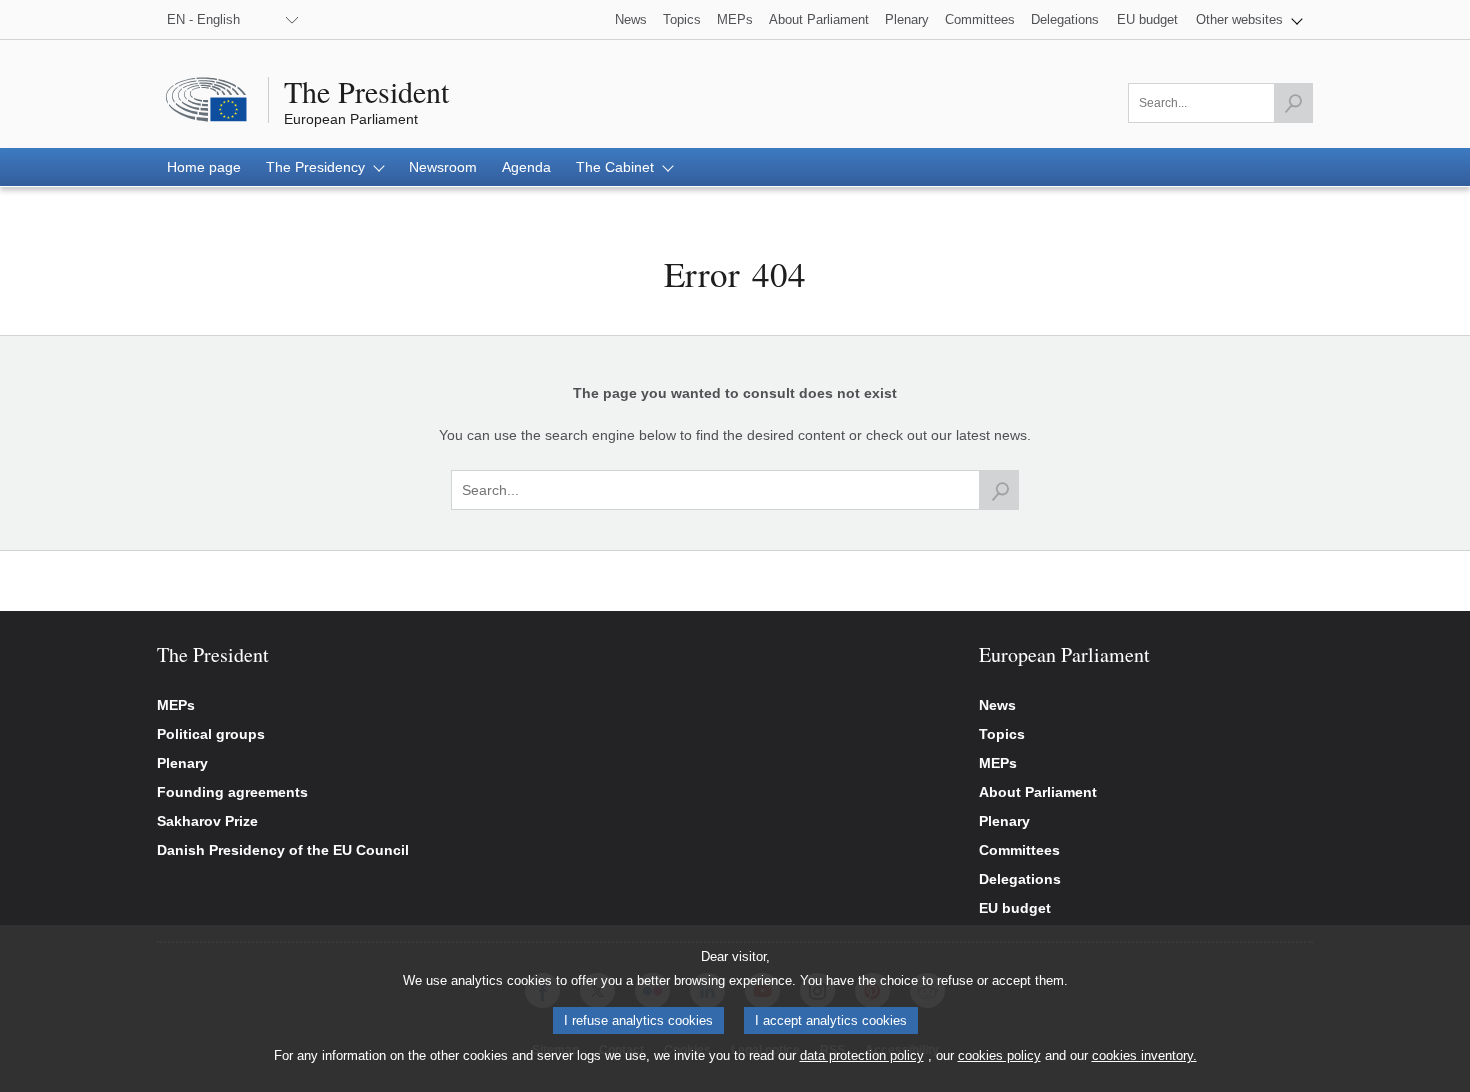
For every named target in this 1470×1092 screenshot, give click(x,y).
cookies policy (999, 1055)
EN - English (203, 19)
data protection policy (862, 1055)
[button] (1249, 19)
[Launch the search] (1293, 103)
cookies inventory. (1144, 1055)
